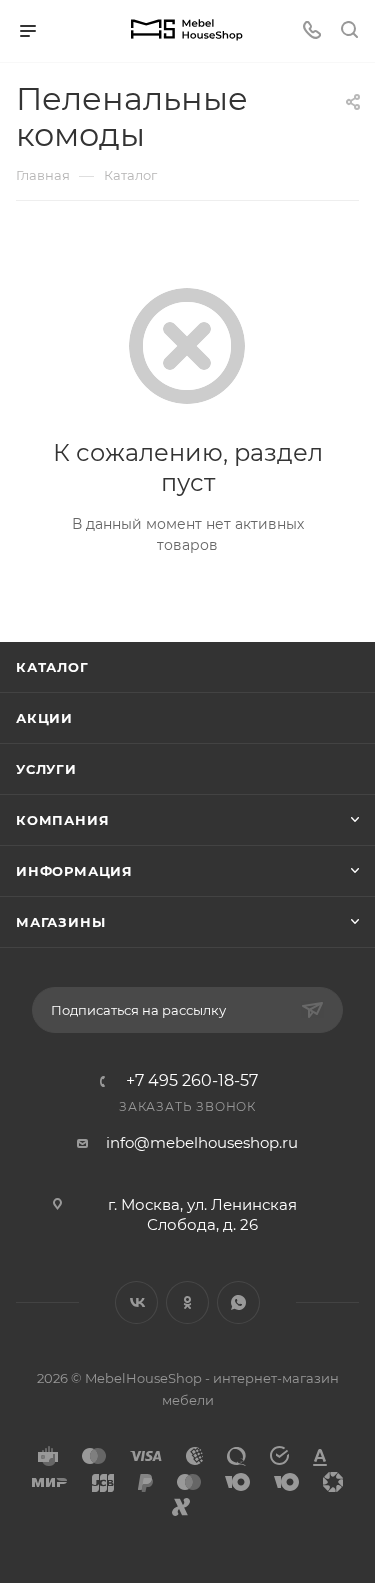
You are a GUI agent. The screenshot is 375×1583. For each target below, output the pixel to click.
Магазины (60, 922)
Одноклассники (187, 1302)
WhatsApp (238, 1302)
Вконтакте (136, 1302)
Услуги (46, 769)
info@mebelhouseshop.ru (202, 1142)
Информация (74, 871)
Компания (62, 820)
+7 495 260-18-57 (192, 1081)
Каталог (52, 667)
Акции (44, 718)
